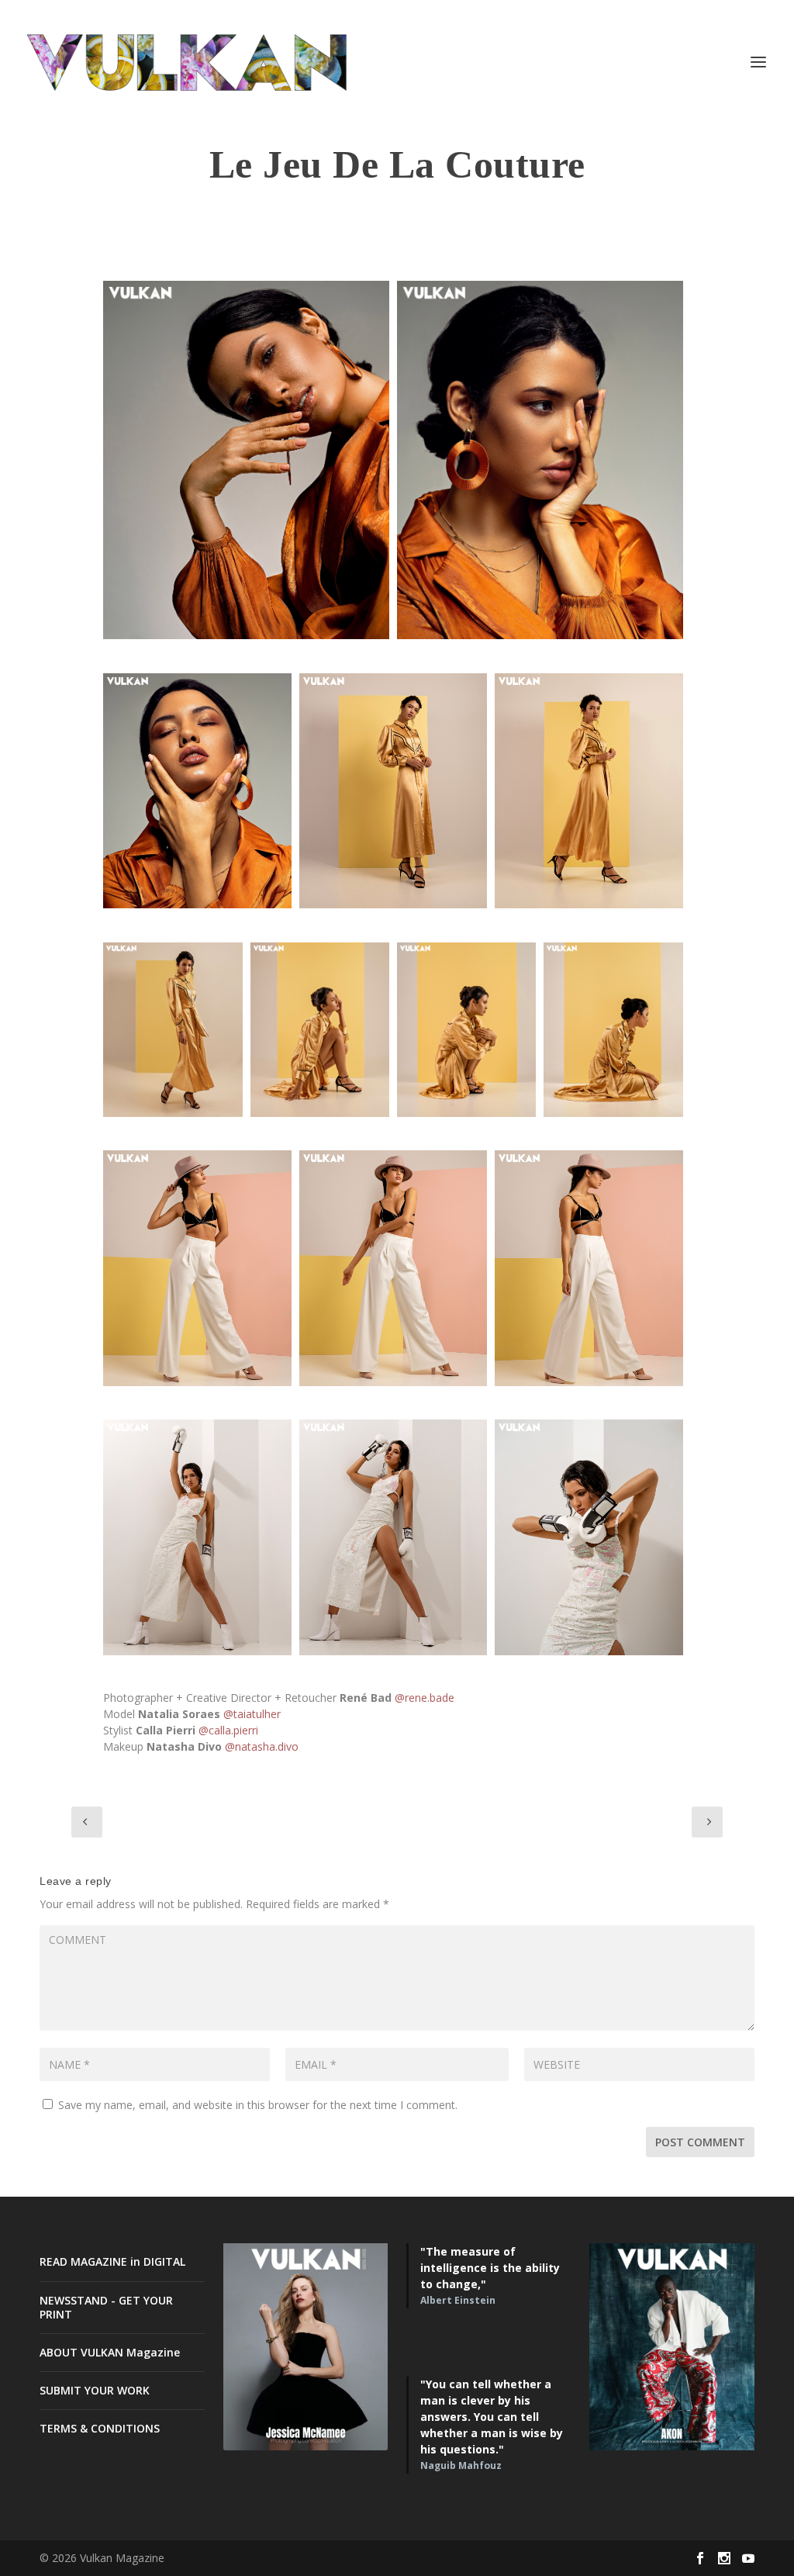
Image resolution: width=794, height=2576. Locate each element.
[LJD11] (540, 460)
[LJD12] (246, 460)
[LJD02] (589, 791)
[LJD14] (393, 1537)
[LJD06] (466, 1030)
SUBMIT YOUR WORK (95, 2390)
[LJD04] (320, 1030)
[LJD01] (393, 791)
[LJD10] (197, 791)
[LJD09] (589, 1268)
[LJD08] (393, 1268)
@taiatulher (252, 1714)
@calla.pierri (228, 1730)
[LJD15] (589, 1537)
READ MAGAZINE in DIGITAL (112, 2261)
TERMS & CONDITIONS (100, 2428)
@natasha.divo (262, 1746)
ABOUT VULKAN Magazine (110, 2352)
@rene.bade (425, 1698)
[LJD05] (613, 1030)
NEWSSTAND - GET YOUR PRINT (106, 2307)
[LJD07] (197, 1268)
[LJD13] (197, 1537)
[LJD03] (173, 1030)
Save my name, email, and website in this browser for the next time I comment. (258, 2105)
